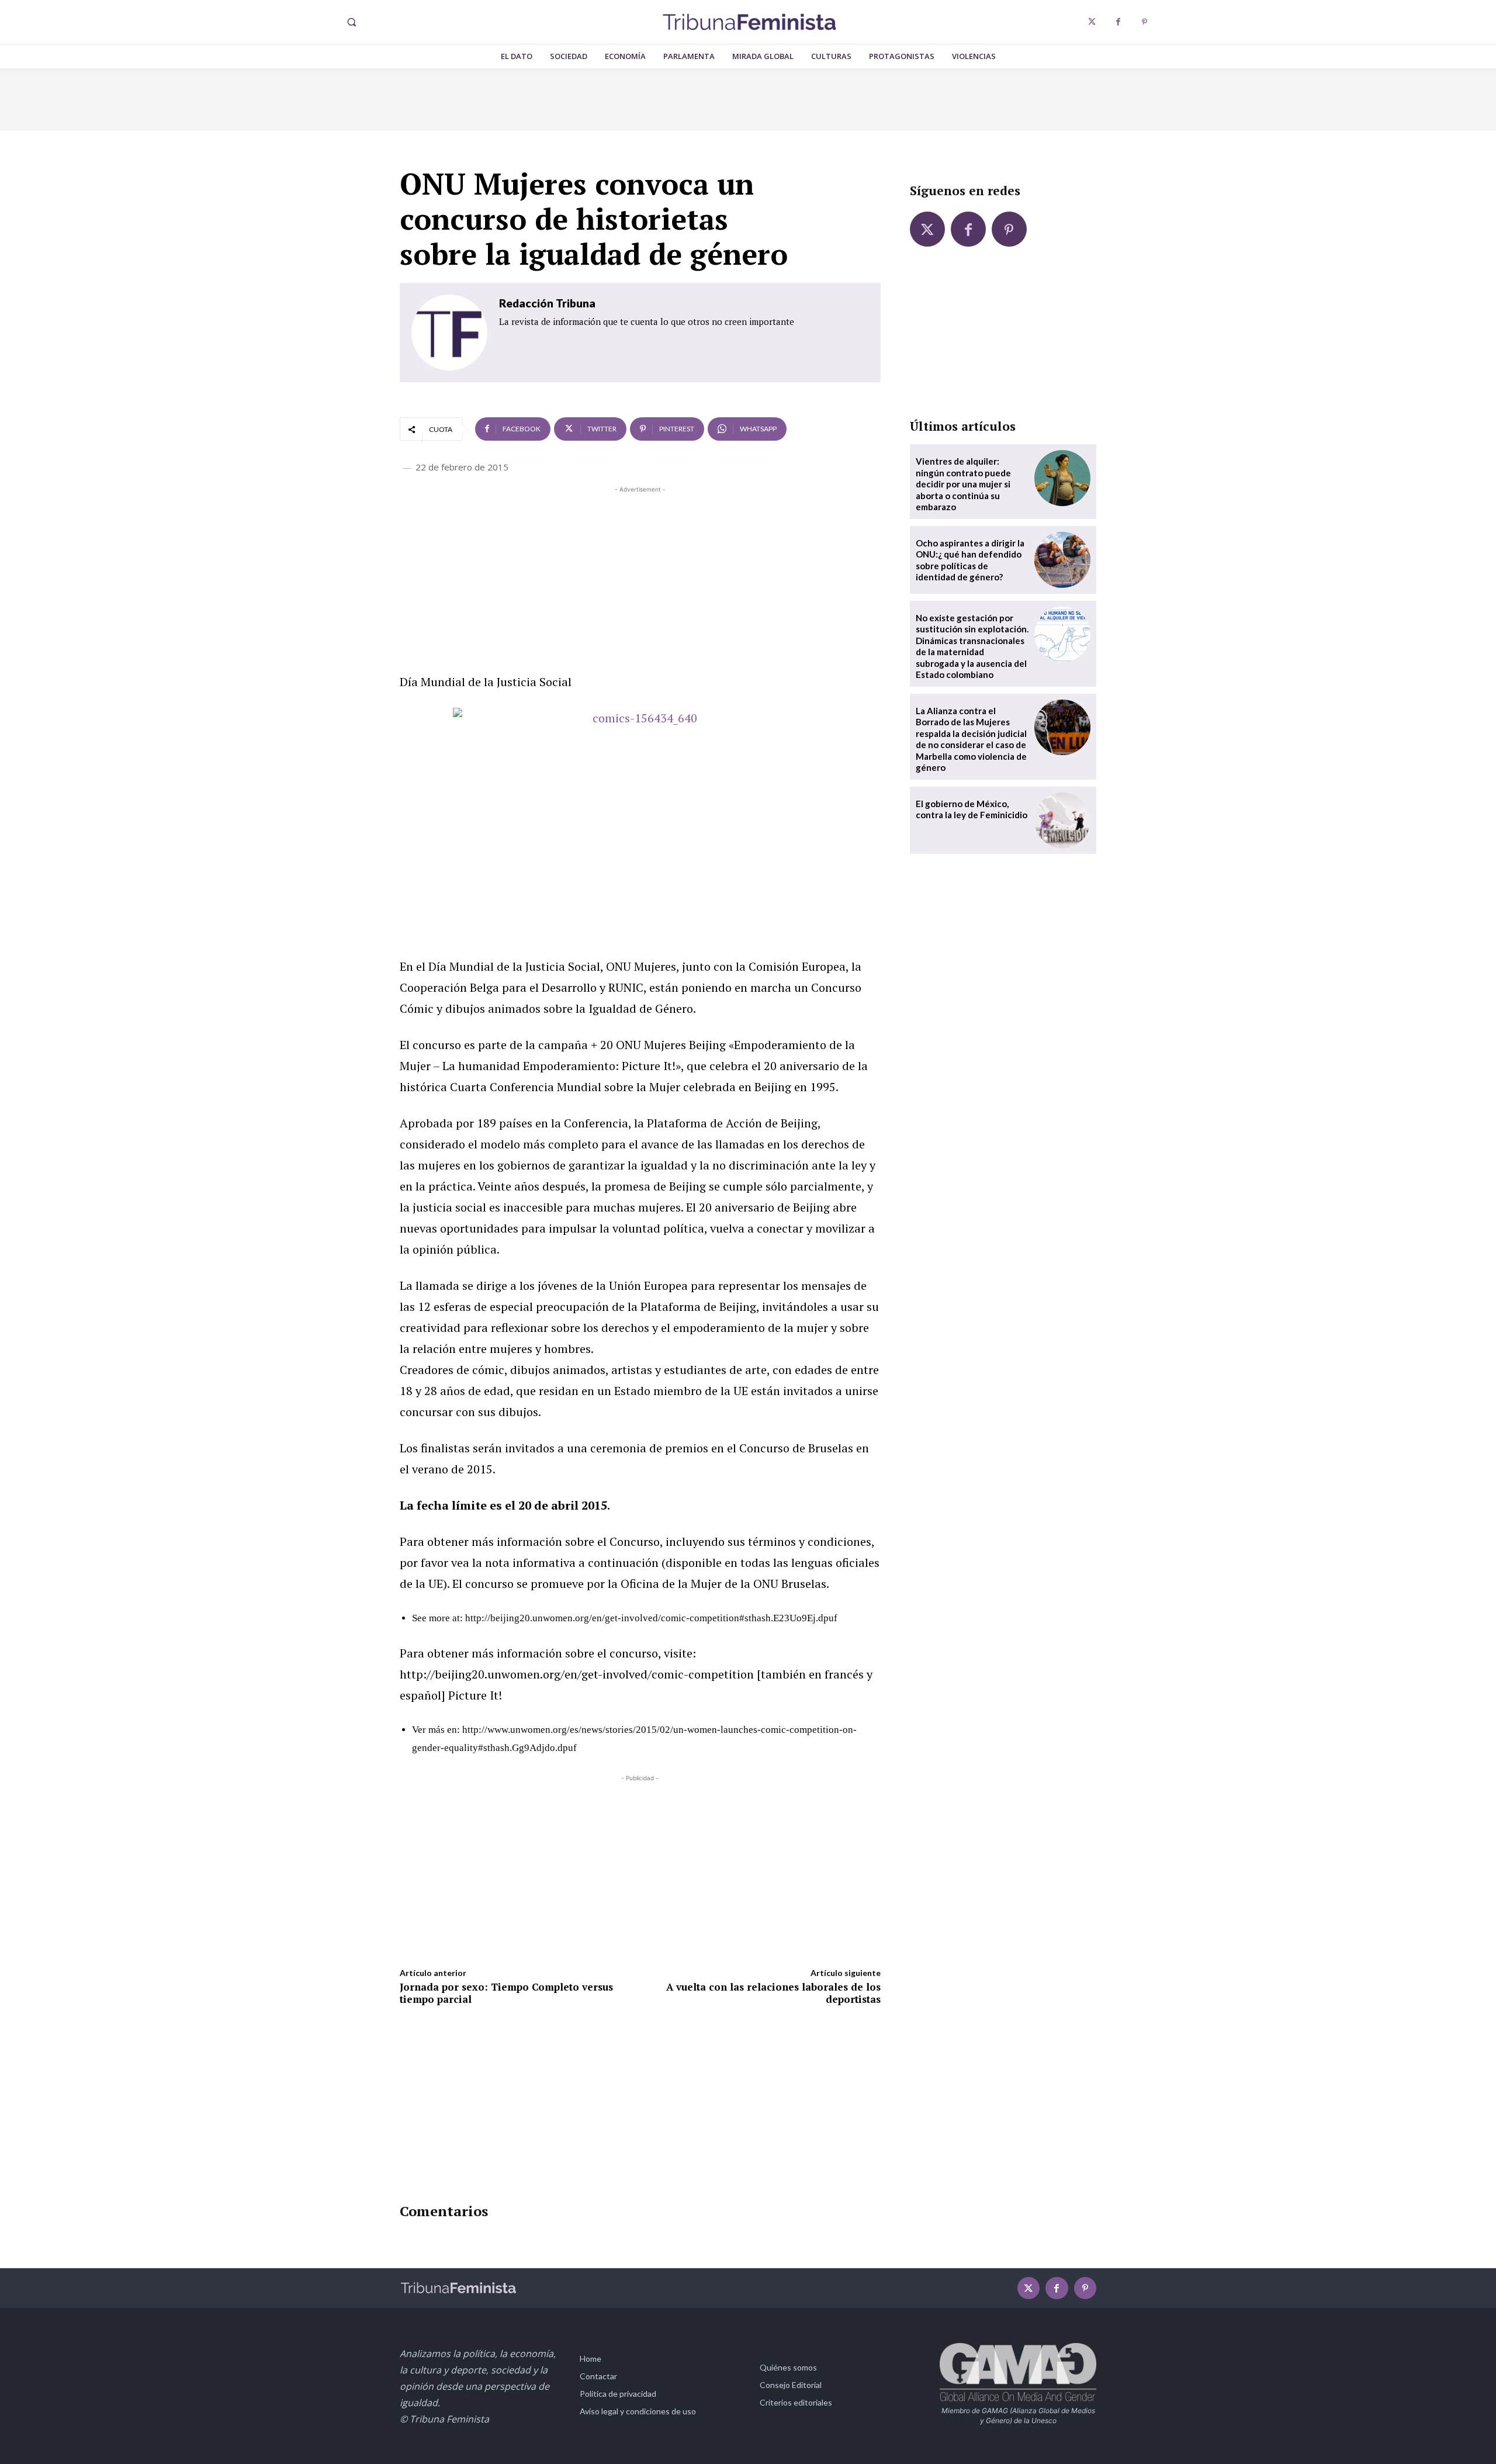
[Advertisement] (640, 577)
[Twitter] (1092, 22)
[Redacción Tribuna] (449, 333)
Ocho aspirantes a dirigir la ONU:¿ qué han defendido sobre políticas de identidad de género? (970, 560)
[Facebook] (1118, 22)
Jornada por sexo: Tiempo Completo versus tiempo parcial (506, 1993)
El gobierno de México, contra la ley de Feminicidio (972, 809)
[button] (351, 22)
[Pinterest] (1144, 22)
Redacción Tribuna (547, 303)
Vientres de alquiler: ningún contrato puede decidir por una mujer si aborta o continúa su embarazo (963, 484)
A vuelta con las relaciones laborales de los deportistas (773, 1993)
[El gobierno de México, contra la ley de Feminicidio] (1062, 821)
